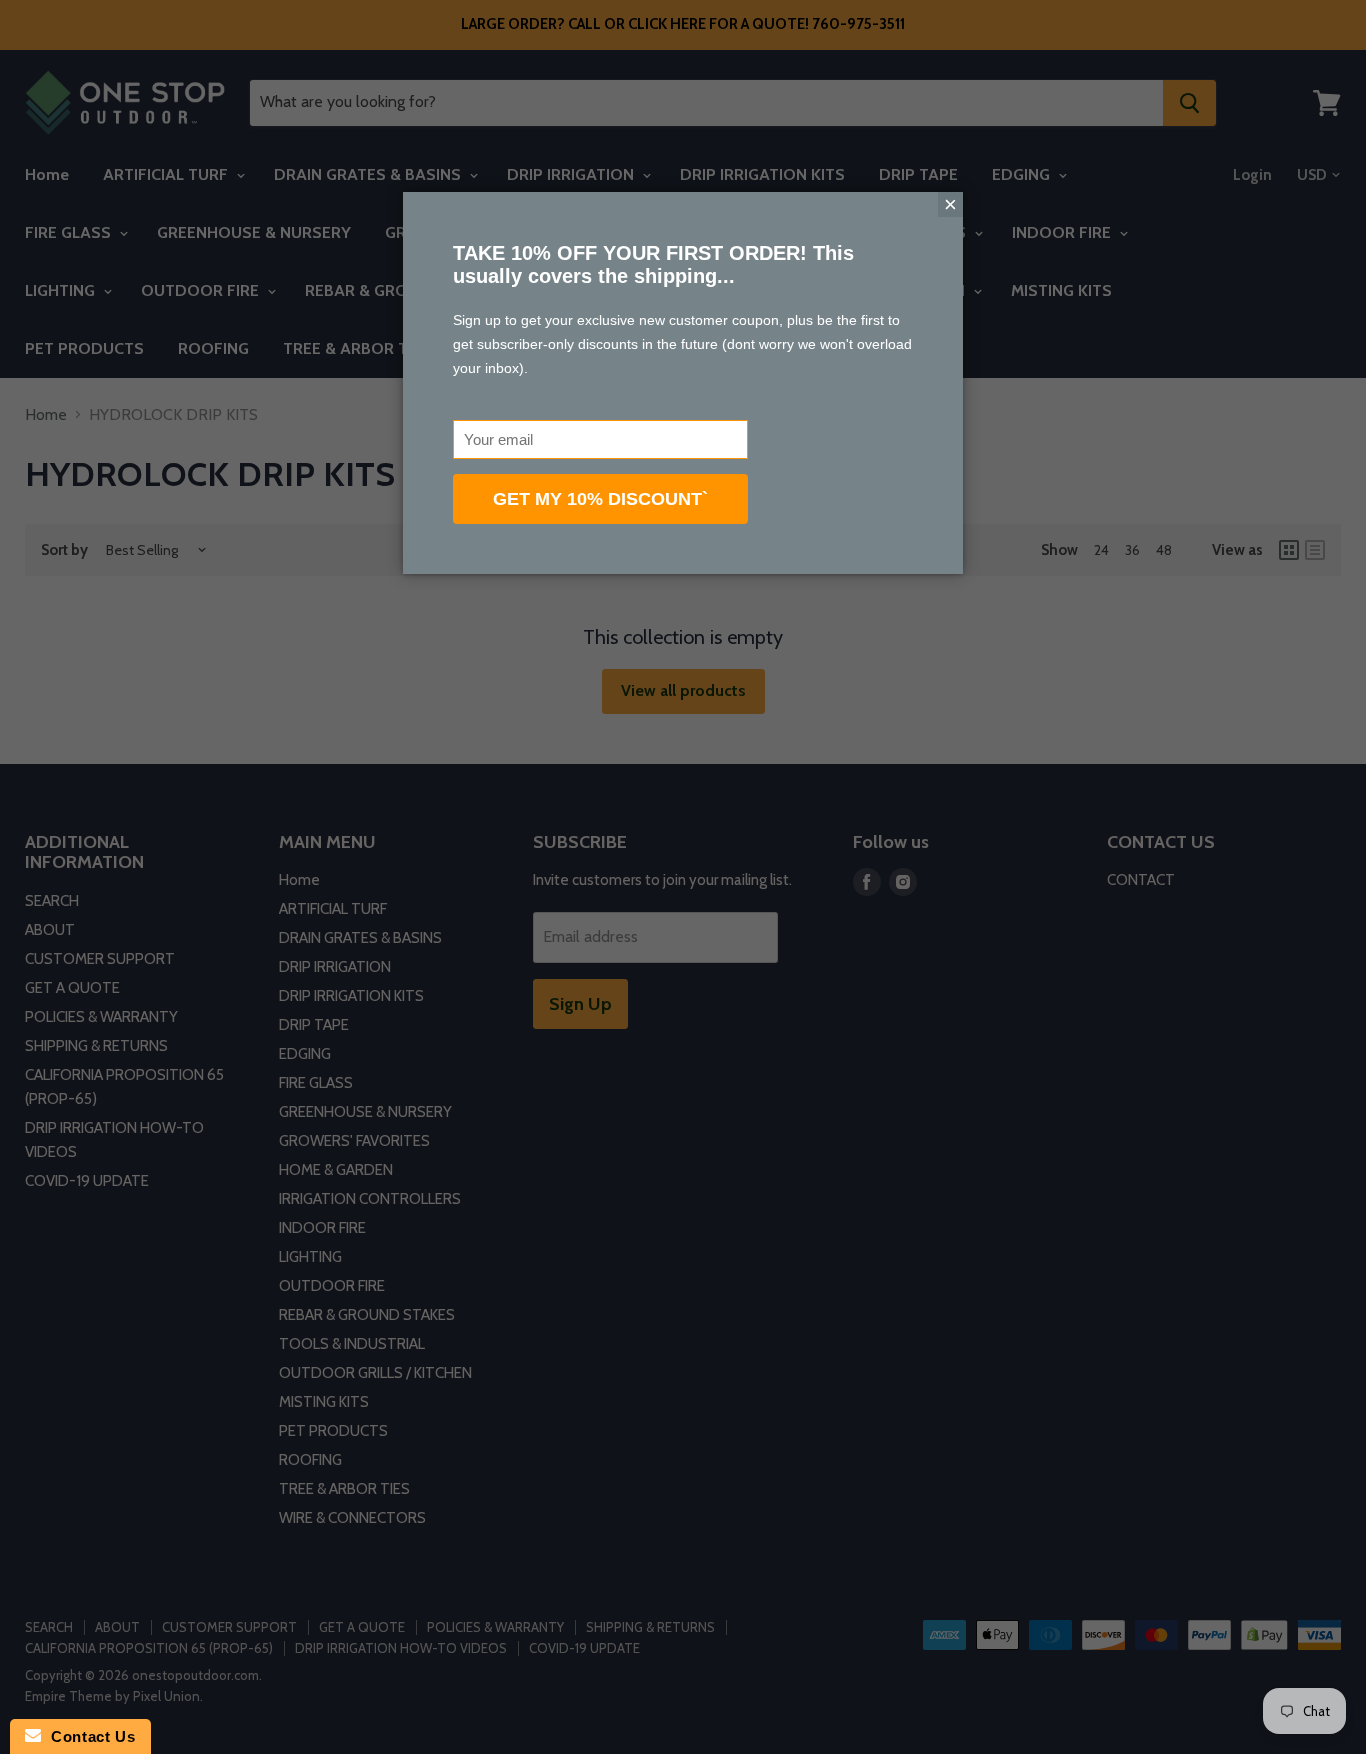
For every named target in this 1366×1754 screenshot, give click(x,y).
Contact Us (88, 1736)
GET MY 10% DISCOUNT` (600, 499)
